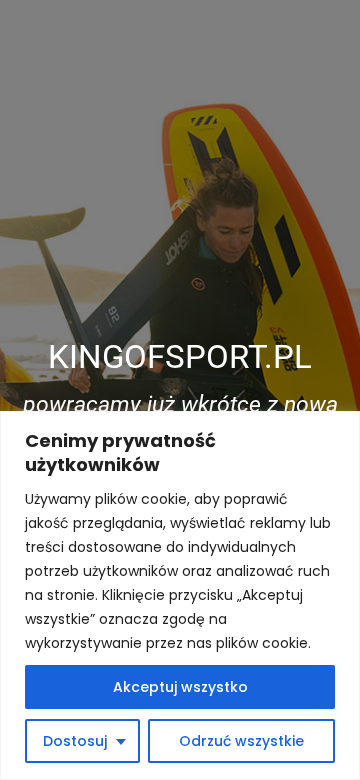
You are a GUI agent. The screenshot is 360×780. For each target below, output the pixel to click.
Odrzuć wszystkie (241, 741)
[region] (180, 595)
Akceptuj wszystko (180, 687)
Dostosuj (75, 741)
